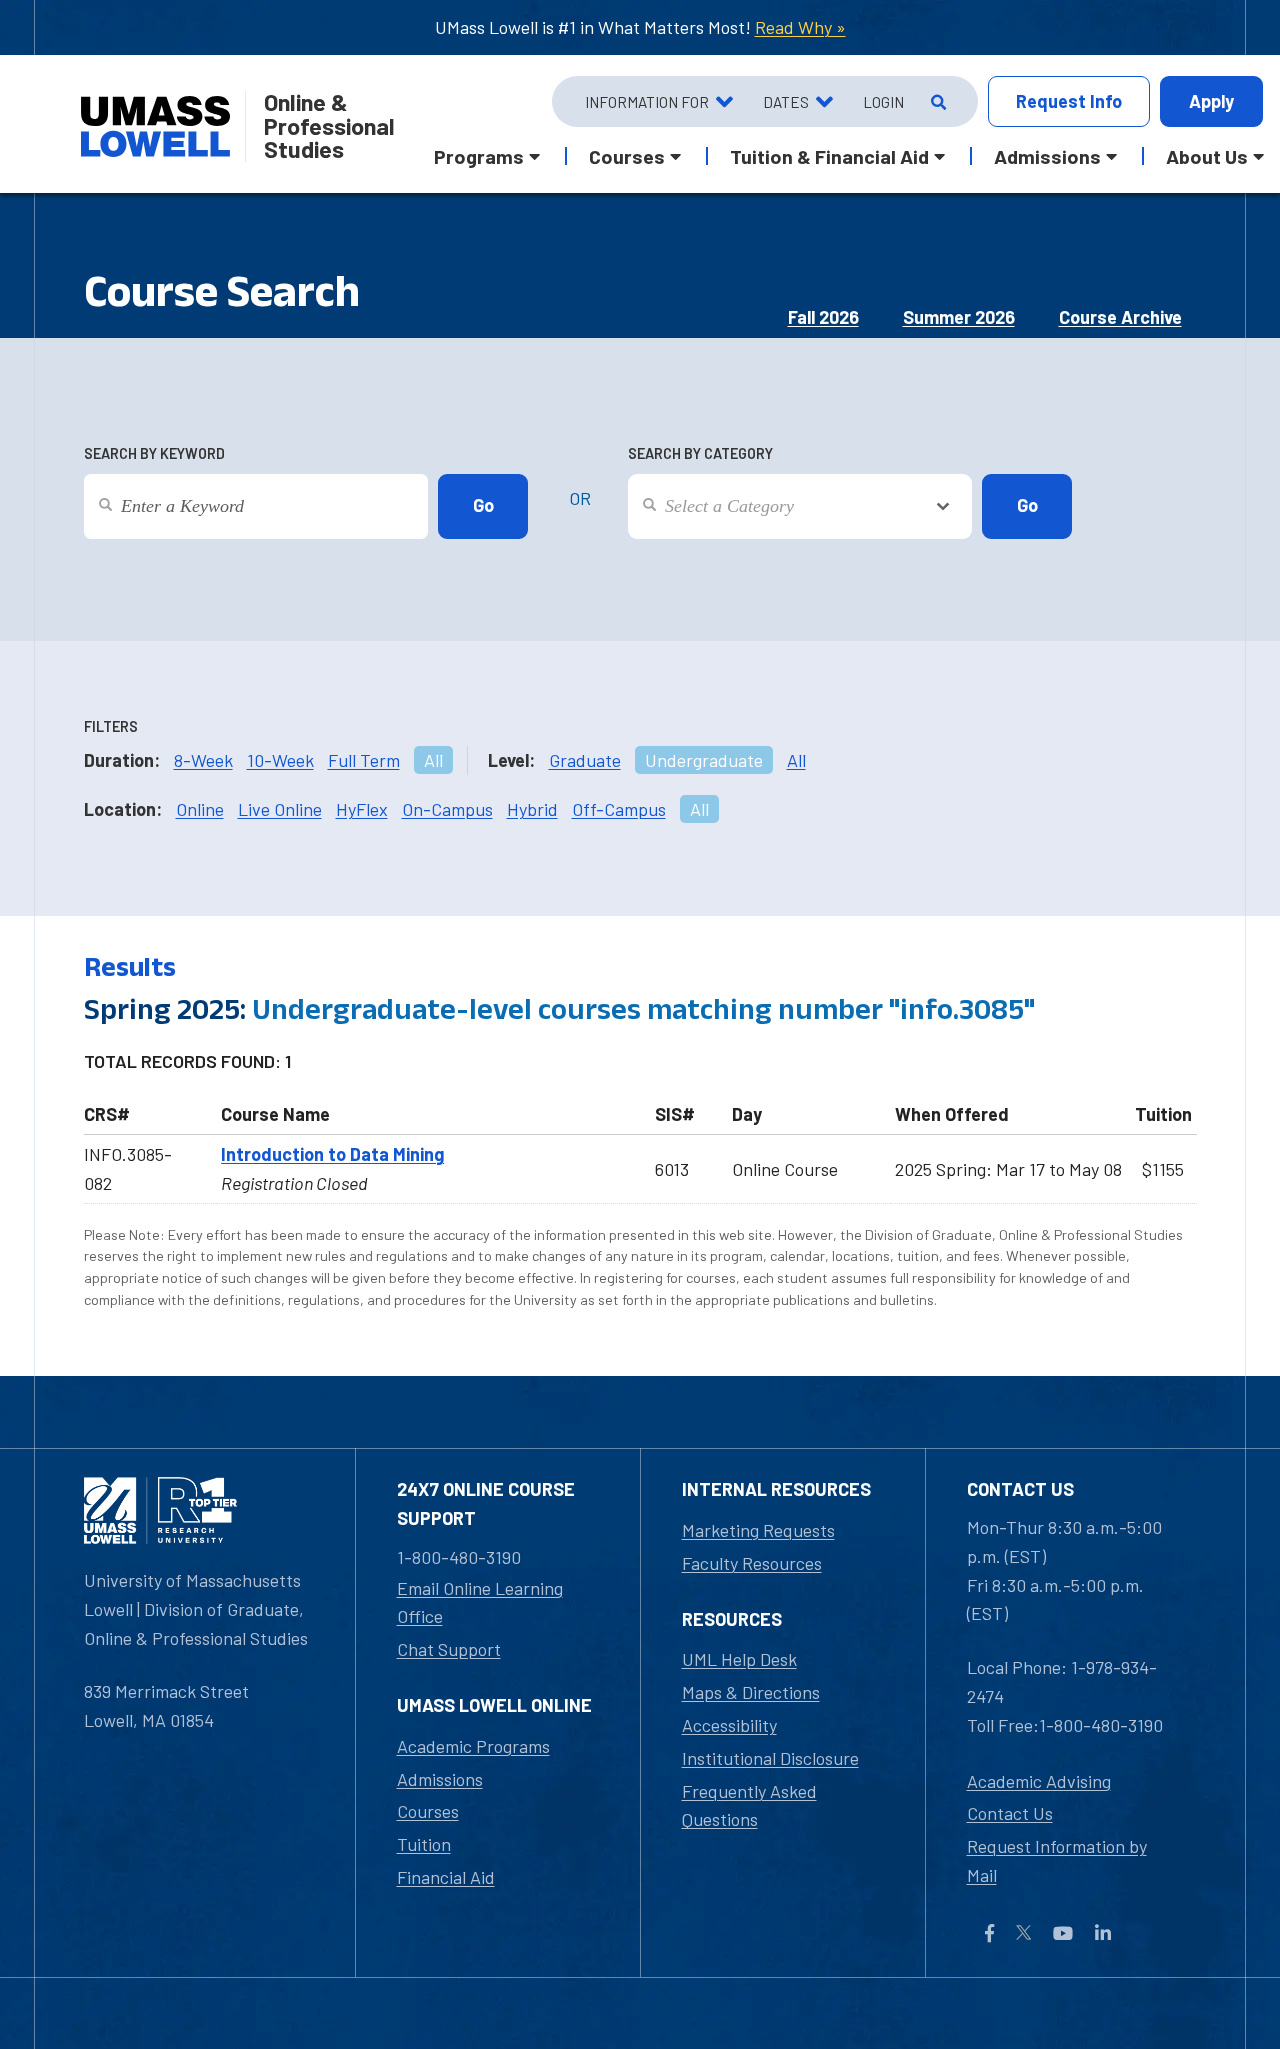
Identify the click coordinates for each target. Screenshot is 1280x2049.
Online (200, 809)
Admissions (440, 1779)
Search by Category (700, 453)
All (433, 760)
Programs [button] (479, 156)
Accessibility (729, 1725)
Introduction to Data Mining (332, 1154)
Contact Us (1010, 1813)
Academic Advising (1039, 1781)
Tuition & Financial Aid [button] (829, 156)
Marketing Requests (758, 1530)
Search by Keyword (154, 453)
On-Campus (447, 809)
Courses (428, 1811)
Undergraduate (704, 760)
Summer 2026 (959, 317)
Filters (111, 726)
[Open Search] (936, 102)
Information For (647, 102)
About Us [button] (1207, 156)
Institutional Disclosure (770, 1758)
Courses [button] (627, 156)
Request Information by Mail (1057, 1860)
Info (1069, 101)
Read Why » (800, 27)
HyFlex (362, 809)
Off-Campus (619, 809)
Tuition (424, 1844)
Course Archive (1120, 317)
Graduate (585, 760)
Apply (1211, 101)
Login (883, 102)
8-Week (203, 760)
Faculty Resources (752, 1563)
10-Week (280, 760)
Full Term (364, 760)
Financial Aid (446, 1877)
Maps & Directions (751, 1692)
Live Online (280, 809)
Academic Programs (473, 1746)
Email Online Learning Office (480, 1602)
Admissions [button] (1047, 156)
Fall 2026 (823, 317)
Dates (786, 102)
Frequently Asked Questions (749, 1805)
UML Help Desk (739, 1659)
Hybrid (532, 809)
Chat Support (449, 1649)
